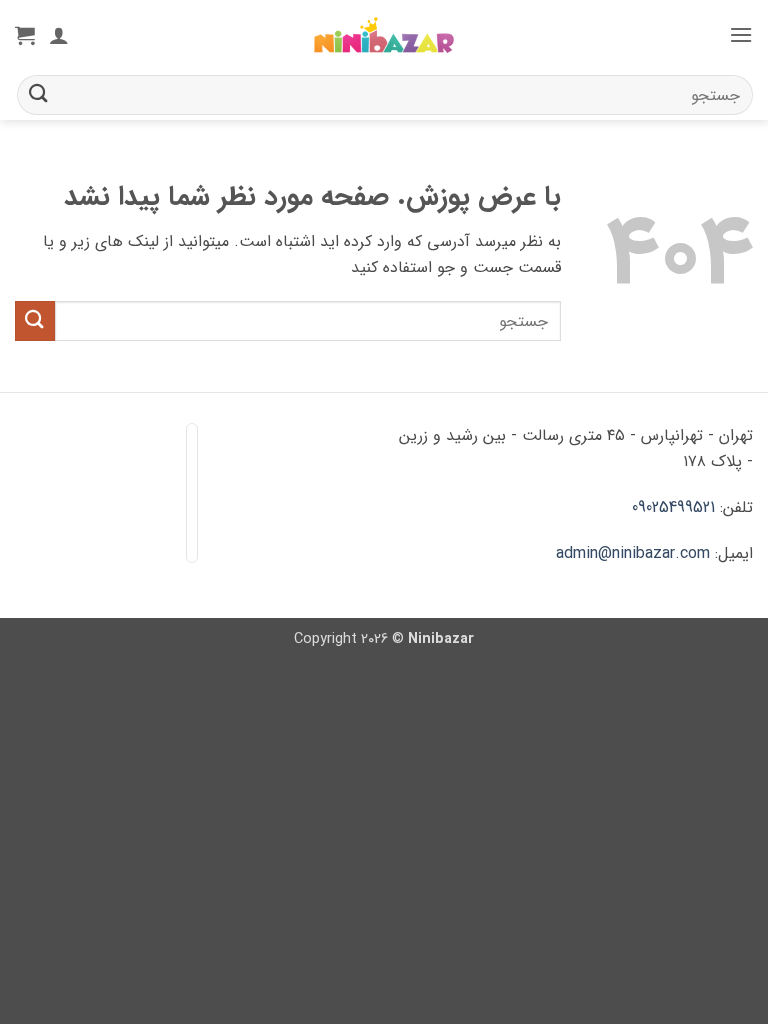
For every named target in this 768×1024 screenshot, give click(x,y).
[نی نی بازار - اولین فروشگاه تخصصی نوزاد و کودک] (384, 35)
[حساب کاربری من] (59, 35)
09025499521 (673, 507)
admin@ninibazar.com (633, 553)
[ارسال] (39, 94)
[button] (741, 34)
